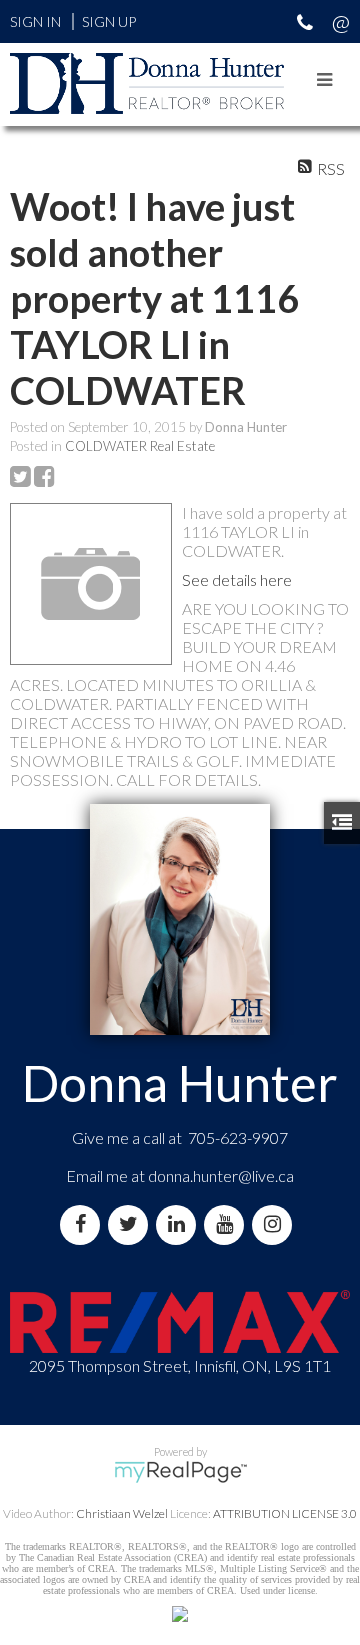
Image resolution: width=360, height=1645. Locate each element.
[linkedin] (180, 1224)
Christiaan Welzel (122, 1513)
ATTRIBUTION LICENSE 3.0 (285, 1513)
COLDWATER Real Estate (140, 446)
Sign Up (109, 21)
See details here (237, 579)
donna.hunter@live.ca (221, 1175)
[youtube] (228, 1224)
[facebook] (84, 1224)
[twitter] (132, 1224)
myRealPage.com (180, 1472)
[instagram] (276, 1224)
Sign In (35, 21)
